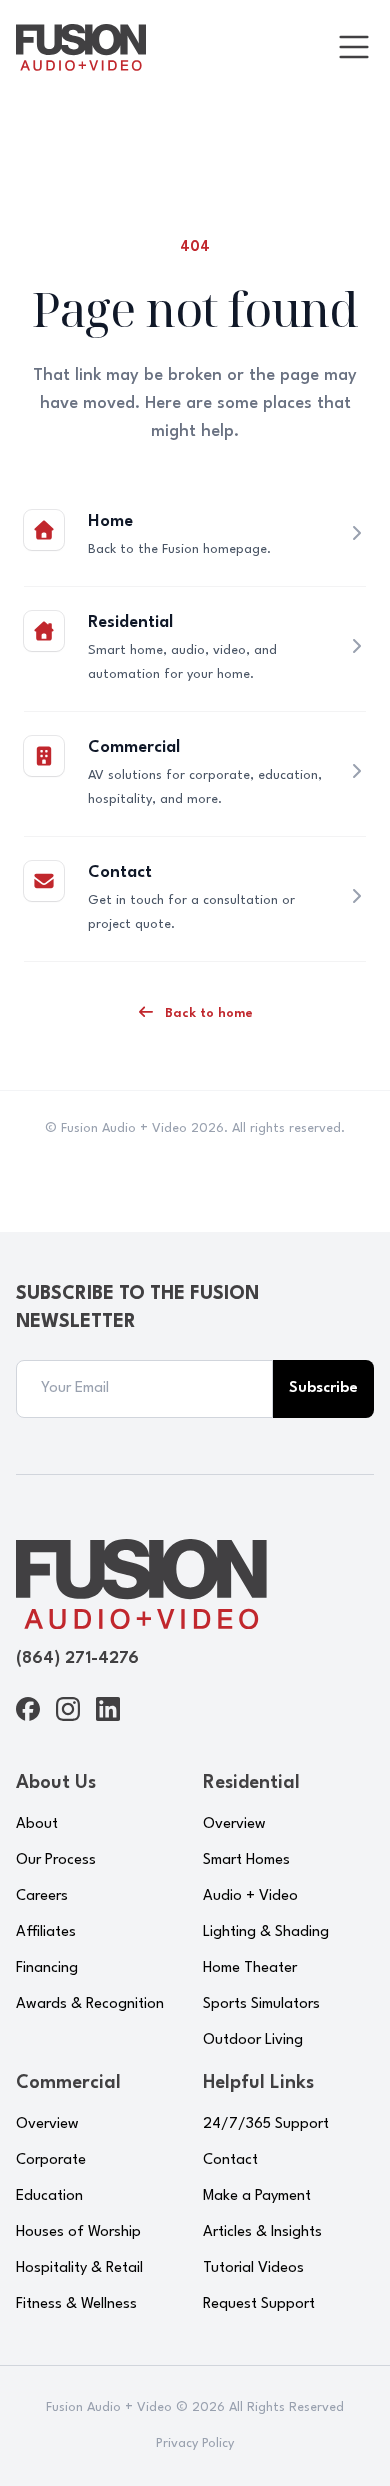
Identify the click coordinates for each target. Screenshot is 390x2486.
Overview (234, 1824)
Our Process (56, 1860)
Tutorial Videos (253, 2268)
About (37, 1824)
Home (110, 521)
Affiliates (46, 1932)
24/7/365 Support (266, 2124)
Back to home (207, 1013)
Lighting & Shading (266, 1932)
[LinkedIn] (108, 1709)
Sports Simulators (261, 2004)
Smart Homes (246, 1860)
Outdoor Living (253, 2040)
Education (49, 2196)
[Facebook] (28, 1709)
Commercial (134, 747)
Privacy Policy (195, 2443)
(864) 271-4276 (77, 1658)
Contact (120, 872)
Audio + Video (250, 1896)
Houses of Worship (78, 2232)
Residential (130, 622)
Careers (42, 1896)
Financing (47, 1968)
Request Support (259, 2304)
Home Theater (250, 1968)
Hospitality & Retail (79, 2268)
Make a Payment (257, 2196)
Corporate (51, 2160)
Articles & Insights (262, 2232)
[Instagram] (68, 1709)
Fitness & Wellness (76, 2304)
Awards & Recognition (90, 2004)
